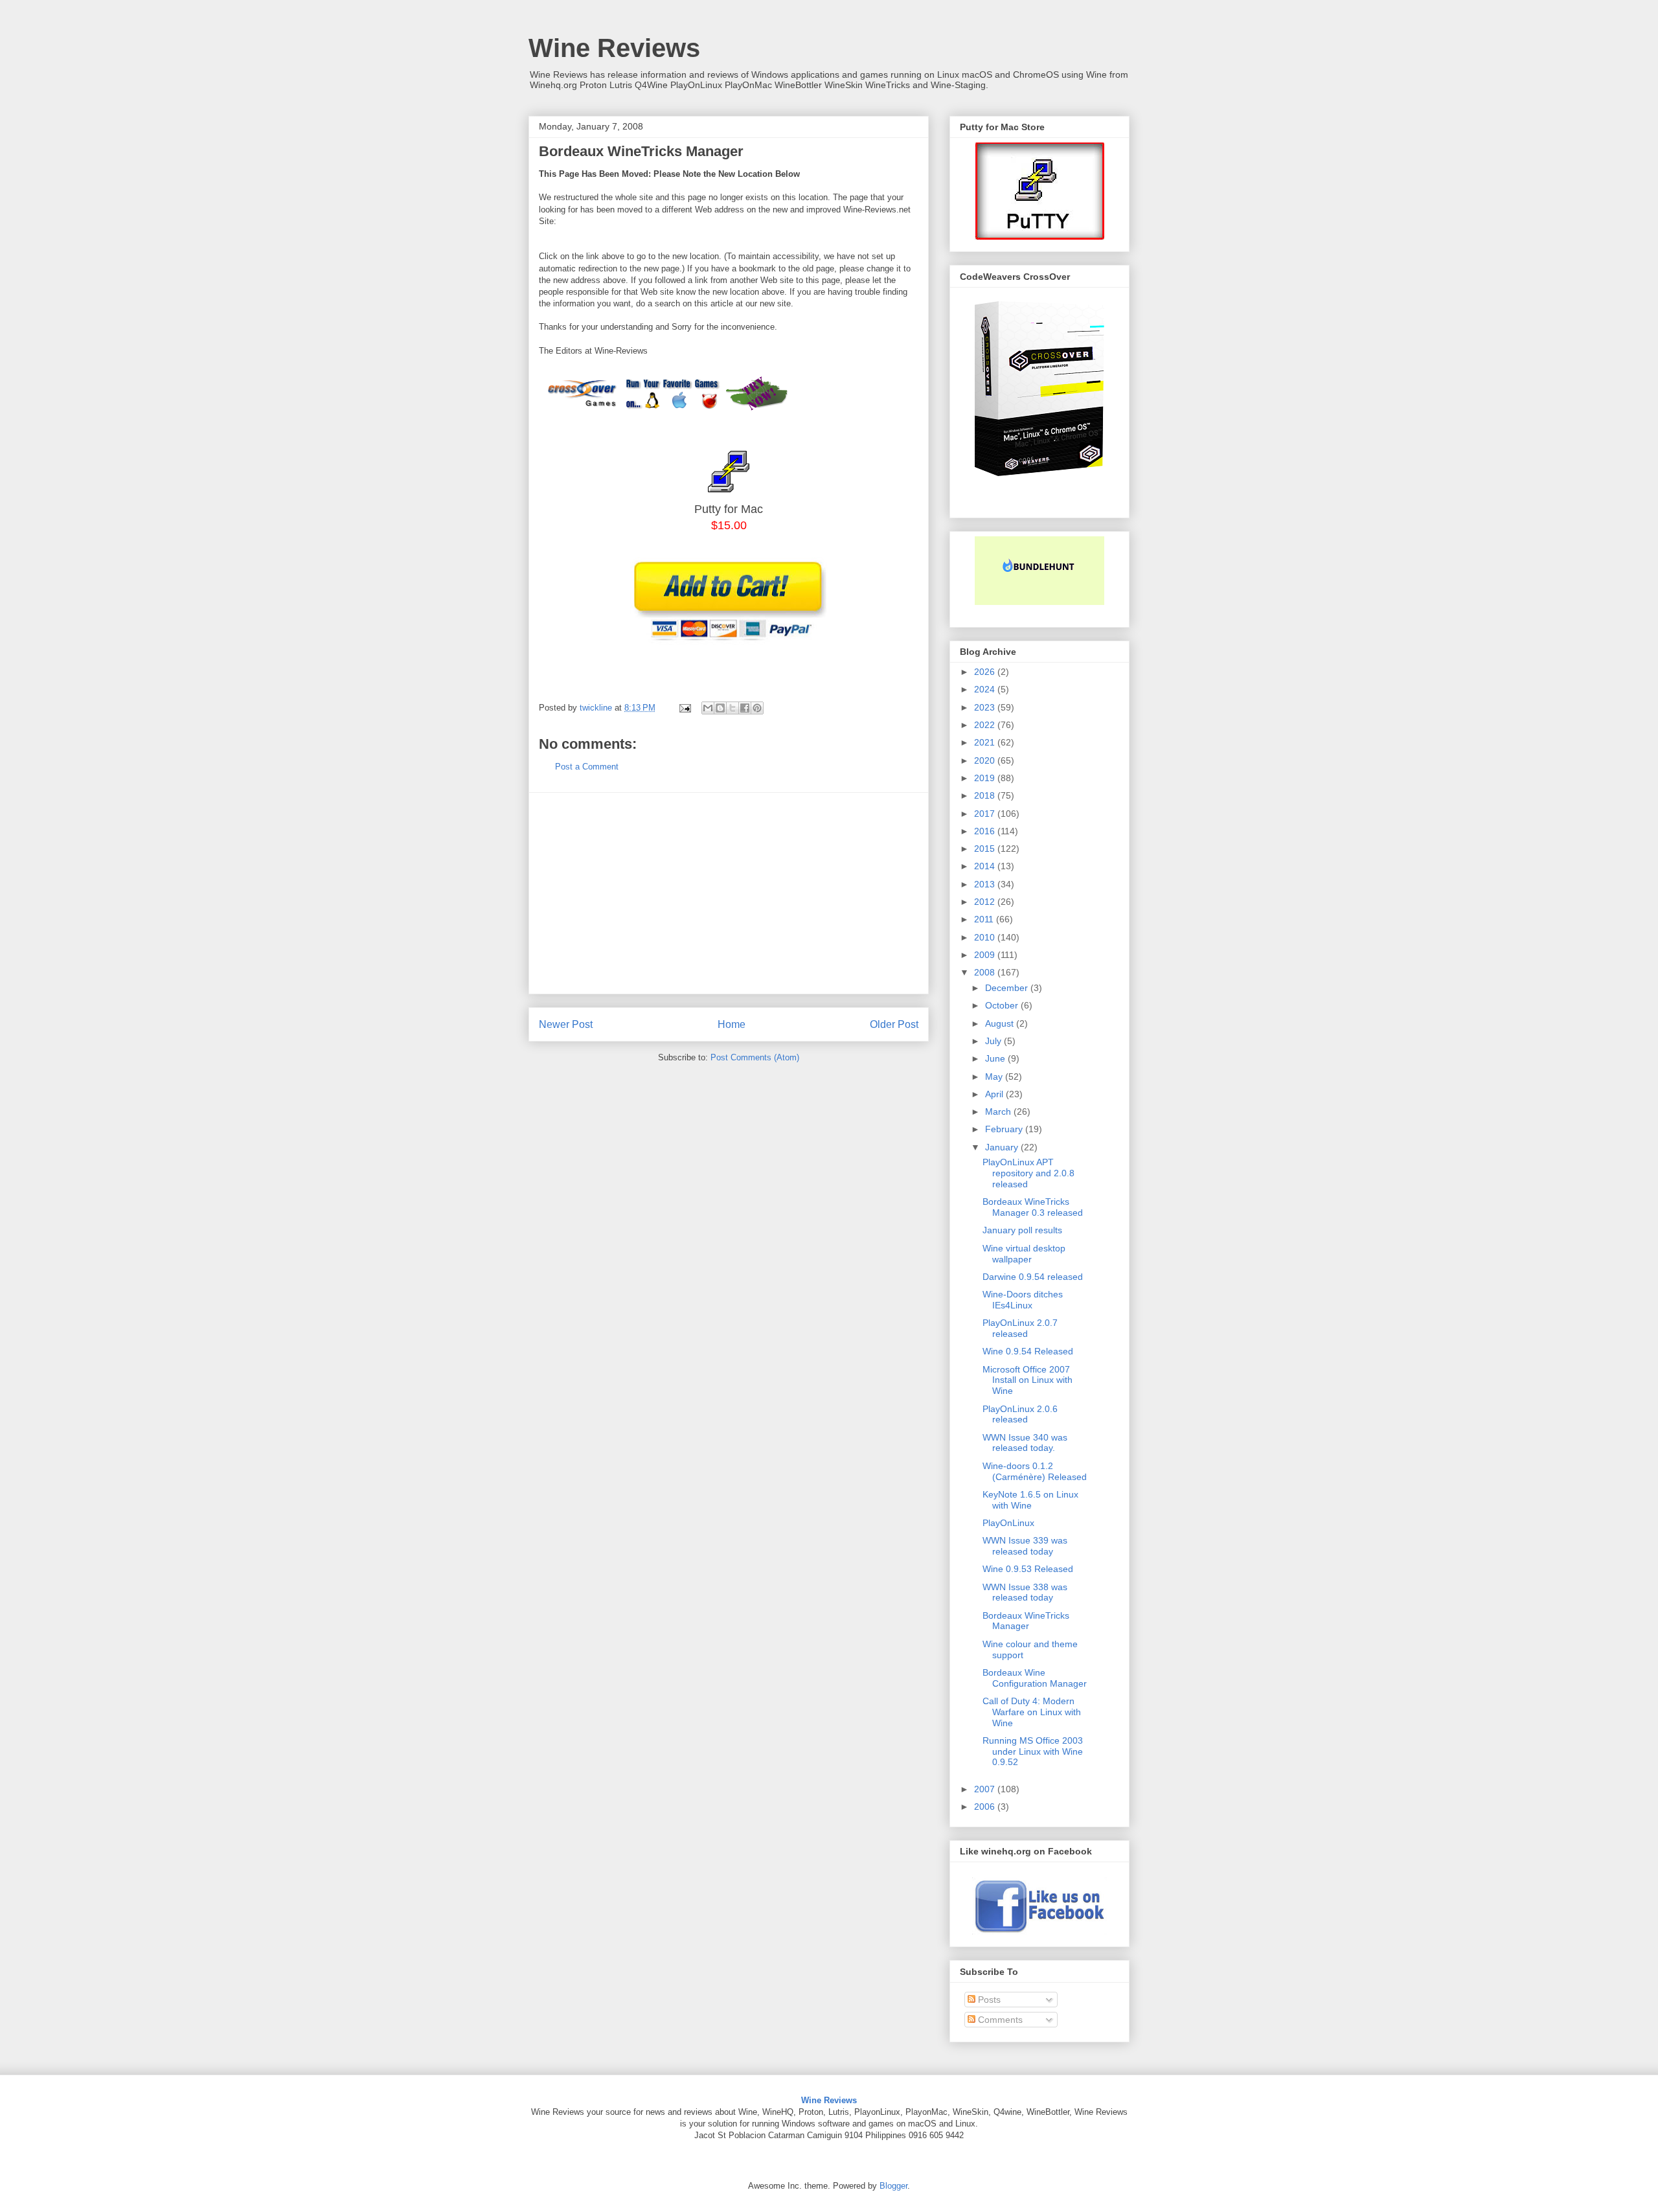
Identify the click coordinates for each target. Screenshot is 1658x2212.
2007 (986, 1789)
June (996, 1058)
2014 (986, 866)
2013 (986, 884)
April (995, 1094)
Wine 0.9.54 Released (1028, 1351)
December (1008, 988)
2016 (986, 831)
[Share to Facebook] (745, 708)
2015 (986, 849)
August (1001, 1023)
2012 (986, 902)
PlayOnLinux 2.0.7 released (1020, 1328)
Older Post (894, 1024)
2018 (986, 795)
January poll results (1022, 1230)
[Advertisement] (729, 893)
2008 (986, 972)
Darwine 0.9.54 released (1033, 1277)
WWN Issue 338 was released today (1025, 1592)
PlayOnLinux (1008, 1523)
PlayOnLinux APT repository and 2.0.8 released (1028, 1173)
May (995, 1077)
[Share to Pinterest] (757, 708)
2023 (986, 707)
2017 (986, 814)
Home (732, 1024)
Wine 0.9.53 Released (1028, 1569)
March (999, 1112)
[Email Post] (684, 708)
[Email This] (708, 708)
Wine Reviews (614, 48)
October (1003, 1005)
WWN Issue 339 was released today (1025, 1546)
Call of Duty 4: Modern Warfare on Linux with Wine (1032, 1712)
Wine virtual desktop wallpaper (1024, 1254)
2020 (986, 760)
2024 (986, 689)
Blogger (893, 2186)
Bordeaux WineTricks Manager (1026, 1621)
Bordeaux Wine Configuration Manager (1035, 1678)
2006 (986, 1807)
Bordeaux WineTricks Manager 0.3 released (1033, 1207)
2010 (986, 937)
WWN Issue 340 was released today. (1025, 1443)
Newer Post (566, 1024)
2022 (986, 725)
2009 (986, 955)
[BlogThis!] (720, 708)
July (994, 1041)
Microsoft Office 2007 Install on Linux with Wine (1028, 1380)
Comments (999, 2020)
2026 (986, 672)
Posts (988, 2000)
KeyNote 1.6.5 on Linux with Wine (1030, 1500)
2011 (985, 919)
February (1005, 1129)
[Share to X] (732, 708)
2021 (986, 742)
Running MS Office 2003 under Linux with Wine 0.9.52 (1033, 1751)
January (1003, 1147)
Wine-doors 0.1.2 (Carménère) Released (1035, 1471)
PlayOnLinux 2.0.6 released (1020, 1414)
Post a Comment (587, 767)
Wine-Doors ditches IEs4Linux (1023, 1300)
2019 (986, 778)
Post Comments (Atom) (755, 1057)
